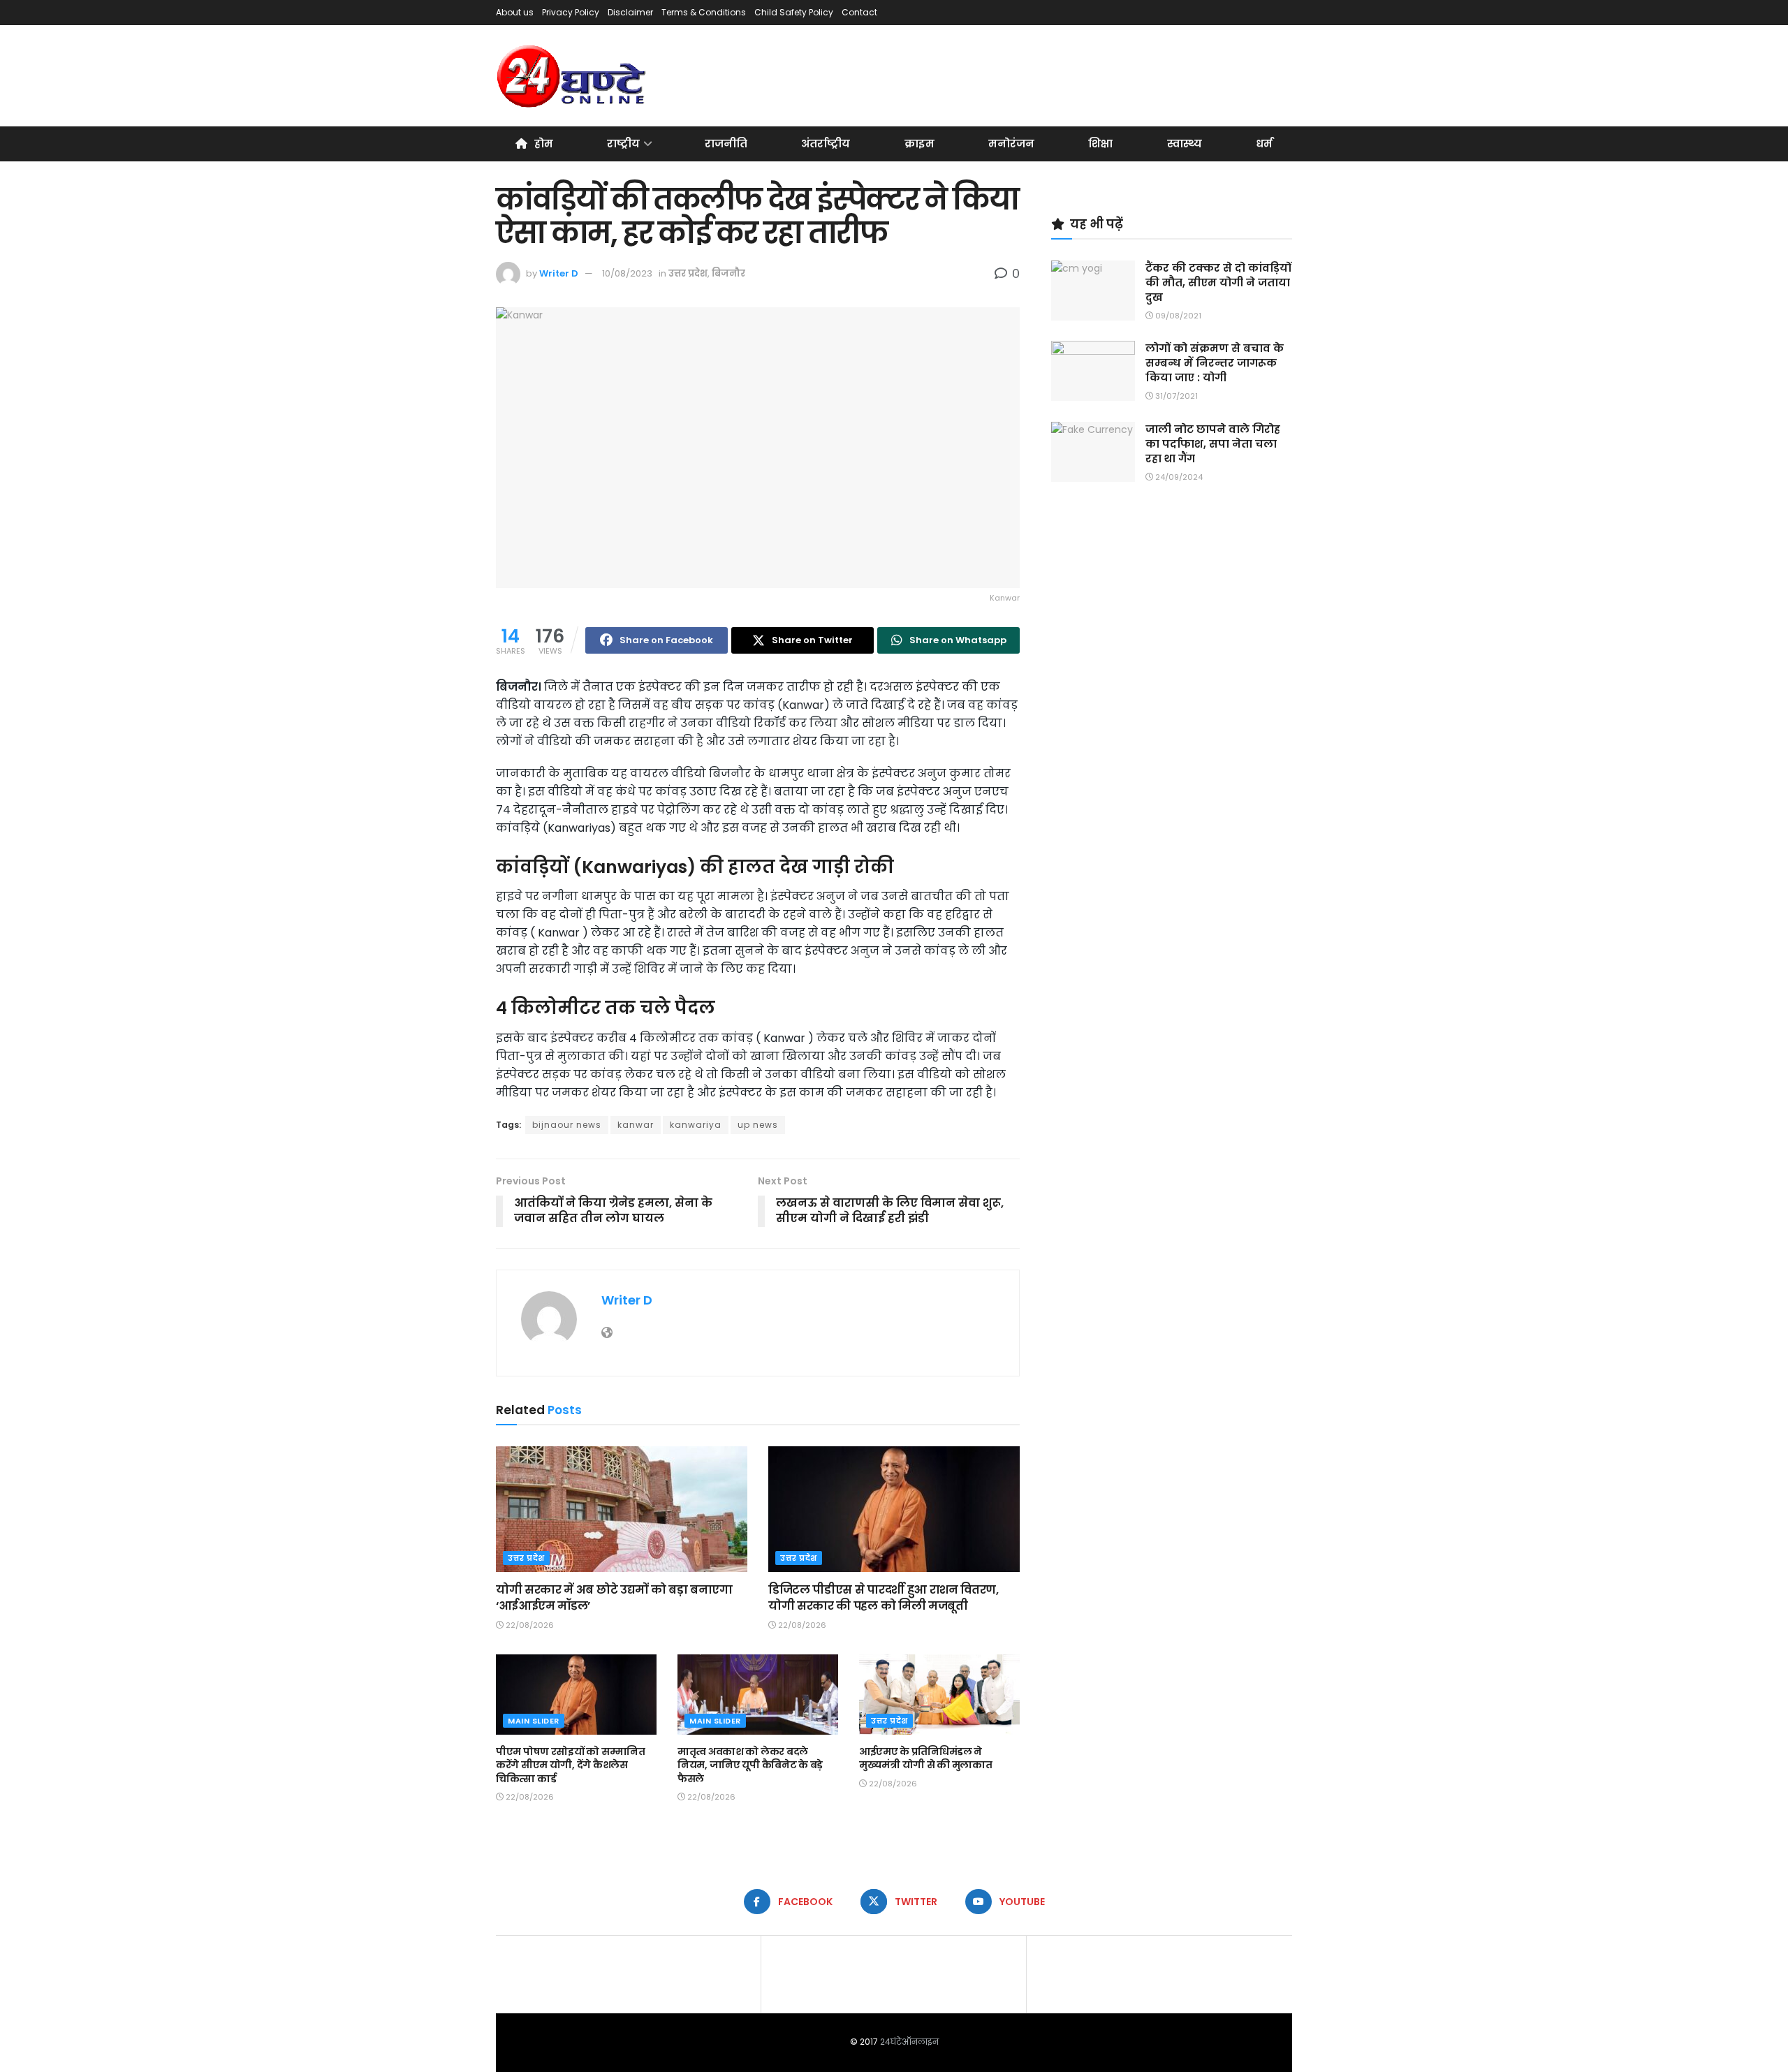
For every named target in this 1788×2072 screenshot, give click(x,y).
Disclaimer (630, 12)
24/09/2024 (1178, 477)
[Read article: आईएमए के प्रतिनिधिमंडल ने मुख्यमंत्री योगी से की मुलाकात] (939, 1695)
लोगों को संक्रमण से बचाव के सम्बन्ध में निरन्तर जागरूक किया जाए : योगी (1215, 363)
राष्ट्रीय (623, 144)
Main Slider (534, 1721)
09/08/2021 (1177, 316)
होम (544, 144)
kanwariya (696, 1125)
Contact (859, 12)
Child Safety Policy (794, 12)
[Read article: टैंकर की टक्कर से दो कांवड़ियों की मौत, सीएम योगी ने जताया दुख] (1093, 291)
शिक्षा (1100, 144)
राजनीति (726, 144)
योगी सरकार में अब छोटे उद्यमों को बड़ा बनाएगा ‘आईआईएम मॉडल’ (614, 1597)
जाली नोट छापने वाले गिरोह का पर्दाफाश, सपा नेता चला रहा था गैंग (1213, 444)
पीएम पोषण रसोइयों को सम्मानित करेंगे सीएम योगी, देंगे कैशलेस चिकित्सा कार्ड (571, 1765)
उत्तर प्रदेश (688, 273)
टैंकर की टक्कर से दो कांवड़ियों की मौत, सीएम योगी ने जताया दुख (1218, 282)
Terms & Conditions (704, 12)
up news (758, 1125)
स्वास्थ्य (1185, 144)
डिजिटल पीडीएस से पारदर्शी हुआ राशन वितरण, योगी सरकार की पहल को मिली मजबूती (884, 1597)
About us (515, 12)
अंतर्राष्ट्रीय (826, 144)
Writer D (559, 273)
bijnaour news (567, 1125)
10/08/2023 (627, 273)
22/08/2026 (529, 1625)
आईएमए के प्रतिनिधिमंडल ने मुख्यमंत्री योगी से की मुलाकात (926, 1758)
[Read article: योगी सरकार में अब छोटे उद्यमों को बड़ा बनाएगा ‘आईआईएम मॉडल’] (622, 1509)
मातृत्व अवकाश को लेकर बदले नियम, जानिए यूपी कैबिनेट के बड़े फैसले (750, 1765)
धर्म (1264, 144)
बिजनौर (728, 273)
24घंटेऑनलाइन (909, 2042)
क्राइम (919, 144)
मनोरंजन (1011, 144)
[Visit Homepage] (572, 76)
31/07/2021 (1175, 396)
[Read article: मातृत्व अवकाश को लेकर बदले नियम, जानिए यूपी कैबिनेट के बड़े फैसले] (758, 1695)
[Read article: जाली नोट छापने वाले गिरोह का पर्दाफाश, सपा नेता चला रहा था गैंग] (1093, 452)
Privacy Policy (571, 12)
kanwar (636, 1125)
